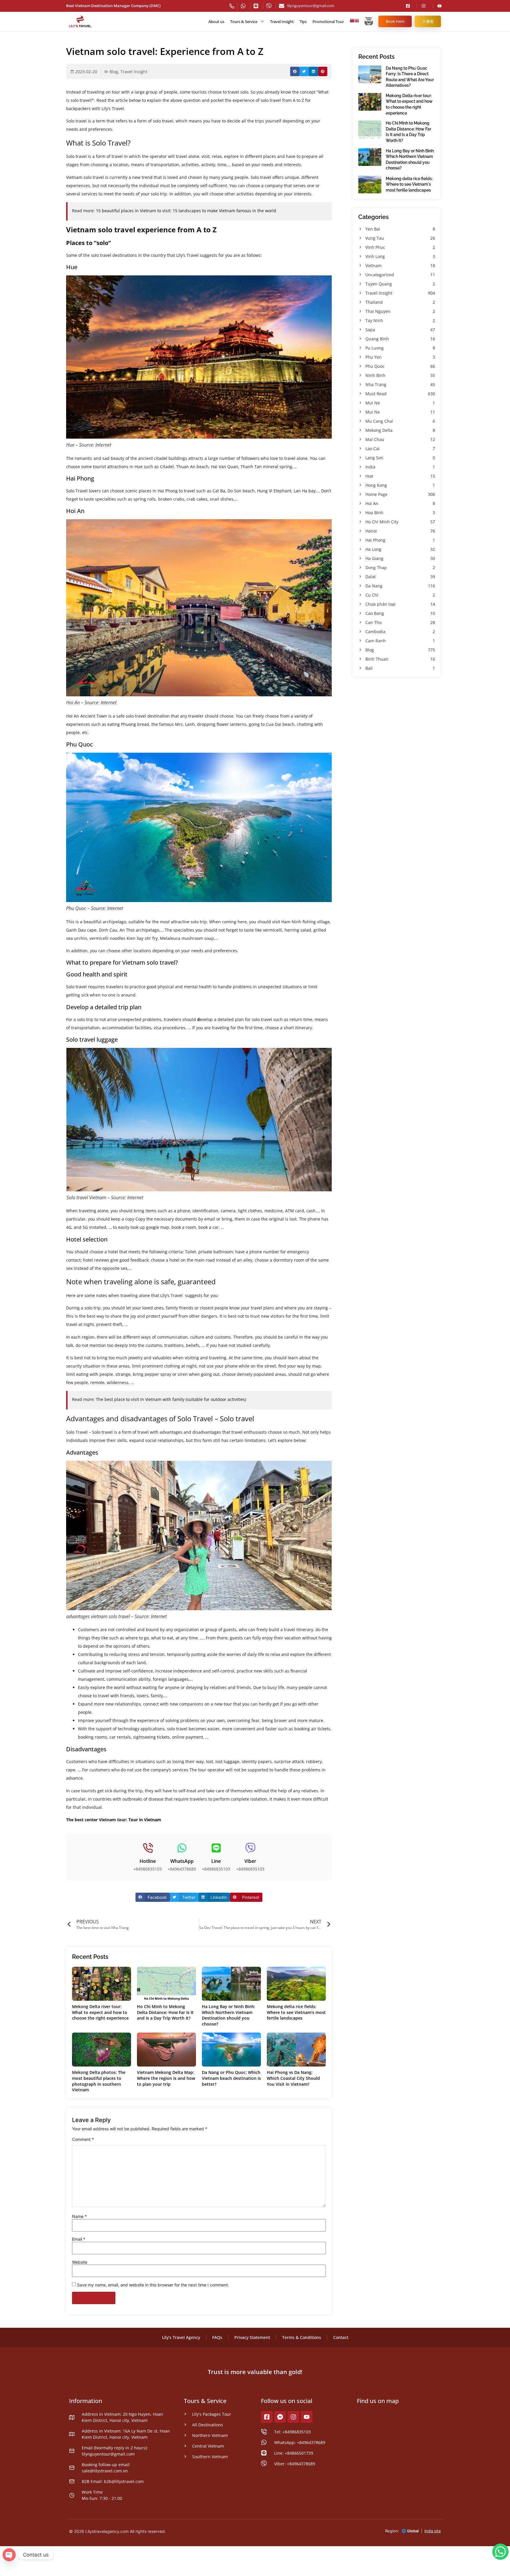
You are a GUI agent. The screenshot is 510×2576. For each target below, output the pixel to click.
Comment (83, 2139)
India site (433, 2531)
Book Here (395, 21)
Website (80, 2262)
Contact (341, 2337)
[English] (357, 22)
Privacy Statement (252, 2337)
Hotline (148, 1861)
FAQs (217, 2337)
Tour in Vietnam (145, 1820)
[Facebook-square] (267, 2417)
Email (79, 2239)
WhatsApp (182, 1861)
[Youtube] (307, 2417)
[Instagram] (293, 2417)
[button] (295, 71)
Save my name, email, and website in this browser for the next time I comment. (153, 2285)
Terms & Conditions (302, 2337)
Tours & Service (244, 22)
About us (216, 22)
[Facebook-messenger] (280, 2417)
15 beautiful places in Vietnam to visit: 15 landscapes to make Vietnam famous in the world (186, 211)
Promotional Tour (328, 22)
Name (79, 2216)
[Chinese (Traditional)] (352, 22)
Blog (114, 72)
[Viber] (250, 1848)
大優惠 (428, 21)
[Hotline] (148, 1848)
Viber (250, 1861)
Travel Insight (282, 22)
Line (216, 1861)
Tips (303, 22)
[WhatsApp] (182, 1848)
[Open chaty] (9, 2555)
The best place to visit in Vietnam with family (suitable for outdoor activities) (170, 1399)
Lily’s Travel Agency (181, 2337)
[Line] (216, 1848)
